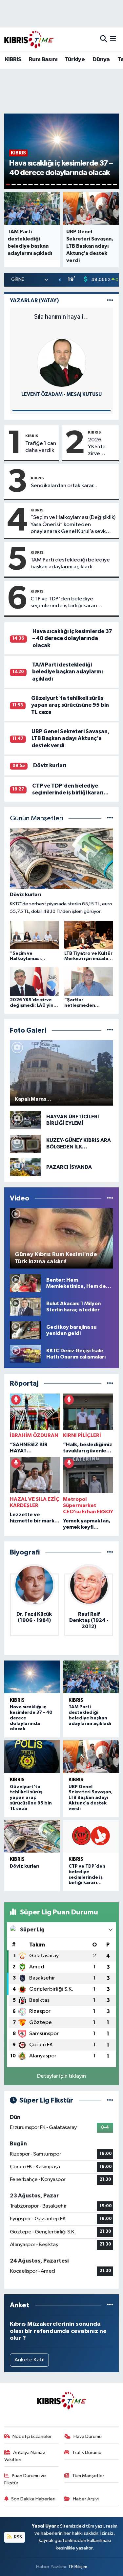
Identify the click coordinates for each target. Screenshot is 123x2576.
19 (109, 185)
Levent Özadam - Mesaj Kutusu (61, 394)
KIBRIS (13, 60)
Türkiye (75, 60)
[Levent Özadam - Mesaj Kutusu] (62, 362)
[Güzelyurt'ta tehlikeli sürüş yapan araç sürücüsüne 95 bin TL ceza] (32, 1757)
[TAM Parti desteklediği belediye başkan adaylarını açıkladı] (91, 1677)
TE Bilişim (78, 2567)
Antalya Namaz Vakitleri (25, 2456)
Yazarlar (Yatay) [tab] (34, 301)
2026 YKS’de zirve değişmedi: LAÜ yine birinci (102, 447)
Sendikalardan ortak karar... (64, 486)
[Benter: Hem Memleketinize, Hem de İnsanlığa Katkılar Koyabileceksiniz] (25, 1283)
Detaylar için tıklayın (61, 2076)
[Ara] (103, 39)
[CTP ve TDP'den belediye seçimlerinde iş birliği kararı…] (91, 1836)
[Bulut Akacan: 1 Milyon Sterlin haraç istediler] (25, 1307)
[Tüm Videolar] (110, 1198)
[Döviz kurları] (32, 1836)
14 (81, 185)
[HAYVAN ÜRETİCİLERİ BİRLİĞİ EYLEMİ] (25, 1120)
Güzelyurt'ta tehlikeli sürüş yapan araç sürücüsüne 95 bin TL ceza (70, 705)
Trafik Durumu (87, 2452)
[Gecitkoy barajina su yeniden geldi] (25, 1330)
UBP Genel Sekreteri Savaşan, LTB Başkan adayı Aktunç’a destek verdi (71, 738)
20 (115, 185)
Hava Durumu (88, 2436)
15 (87, 185)
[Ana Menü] (113, 39)
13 (76, 185)
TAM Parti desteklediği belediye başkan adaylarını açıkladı (70, 563)
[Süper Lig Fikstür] (110, 2100)
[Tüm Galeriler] (110, 1030)
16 (92, 185)
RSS (18, 2537)
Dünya (101, 60)
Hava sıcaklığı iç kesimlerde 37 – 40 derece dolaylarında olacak (72, 638)
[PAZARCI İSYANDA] (25, 1167)
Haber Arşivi (86, 2499)
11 (64, 185)
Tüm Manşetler (88, 2476)
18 (104, 185)
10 (59, 185)
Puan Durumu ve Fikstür (25, 2479)
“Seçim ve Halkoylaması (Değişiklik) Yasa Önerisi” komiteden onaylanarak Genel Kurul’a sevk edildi (73, 525)
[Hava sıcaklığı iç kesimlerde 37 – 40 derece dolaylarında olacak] (32, 1677)
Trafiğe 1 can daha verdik (41, 447)
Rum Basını (43, 60)
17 (98, 185)
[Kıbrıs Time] (29, 39)
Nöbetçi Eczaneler (32, 2436)
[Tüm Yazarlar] (110, 301)
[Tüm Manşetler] (110, 818)
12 (70, 185)
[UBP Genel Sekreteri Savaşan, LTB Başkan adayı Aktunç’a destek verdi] (91, 1757)
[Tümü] (110, 1384)
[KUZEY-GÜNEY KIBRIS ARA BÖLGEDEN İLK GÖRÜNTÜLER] (25, 1144)
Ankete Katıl (30, 2360)
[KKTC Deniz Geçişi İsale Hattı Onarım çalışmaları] (25, 1354)
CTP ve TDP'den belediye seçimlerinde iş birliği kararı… (66, 602)
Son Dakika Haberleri (33, 2499)
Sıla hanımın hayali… (61, 317)
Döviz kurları (50, 765)
